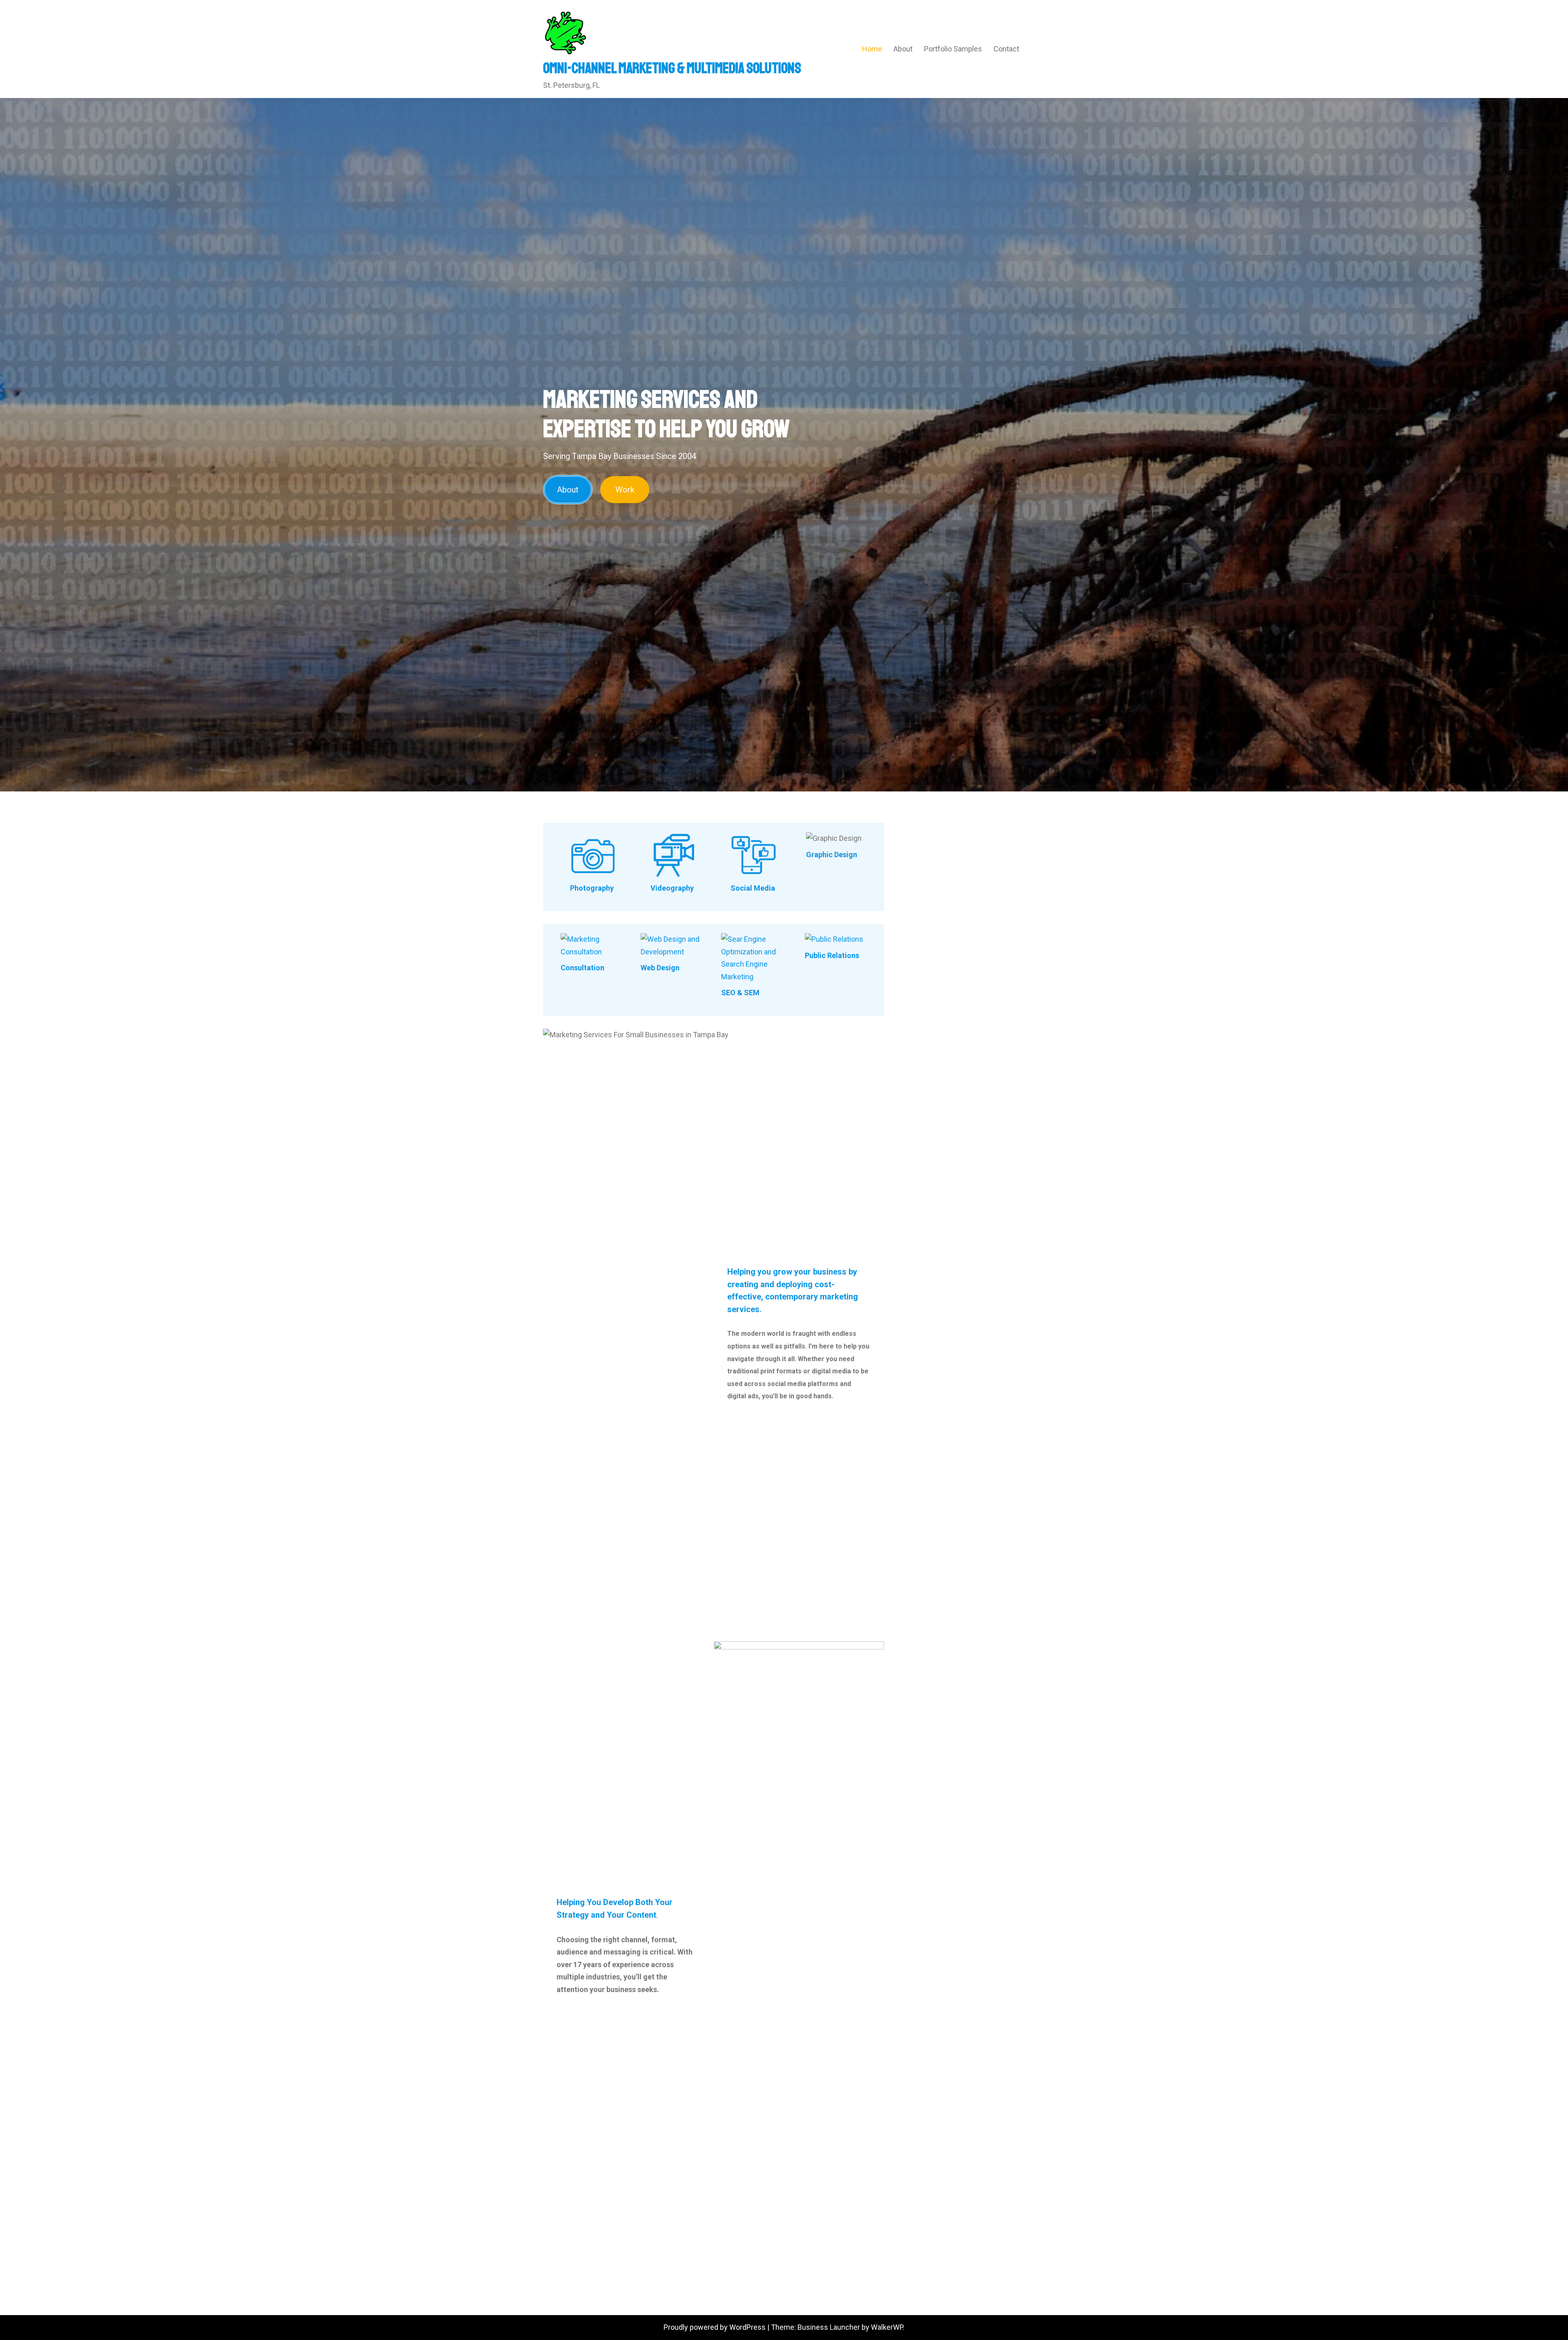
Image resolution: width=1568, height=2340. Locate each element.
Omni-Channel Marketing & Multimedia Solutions (672, 68)
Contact (1006, 49)
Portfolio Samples (953, 49)
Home (872, 49)
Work (625, 490)
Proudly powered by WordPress (715, 2327)
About (903, 49)
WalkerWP (887, 2327)
